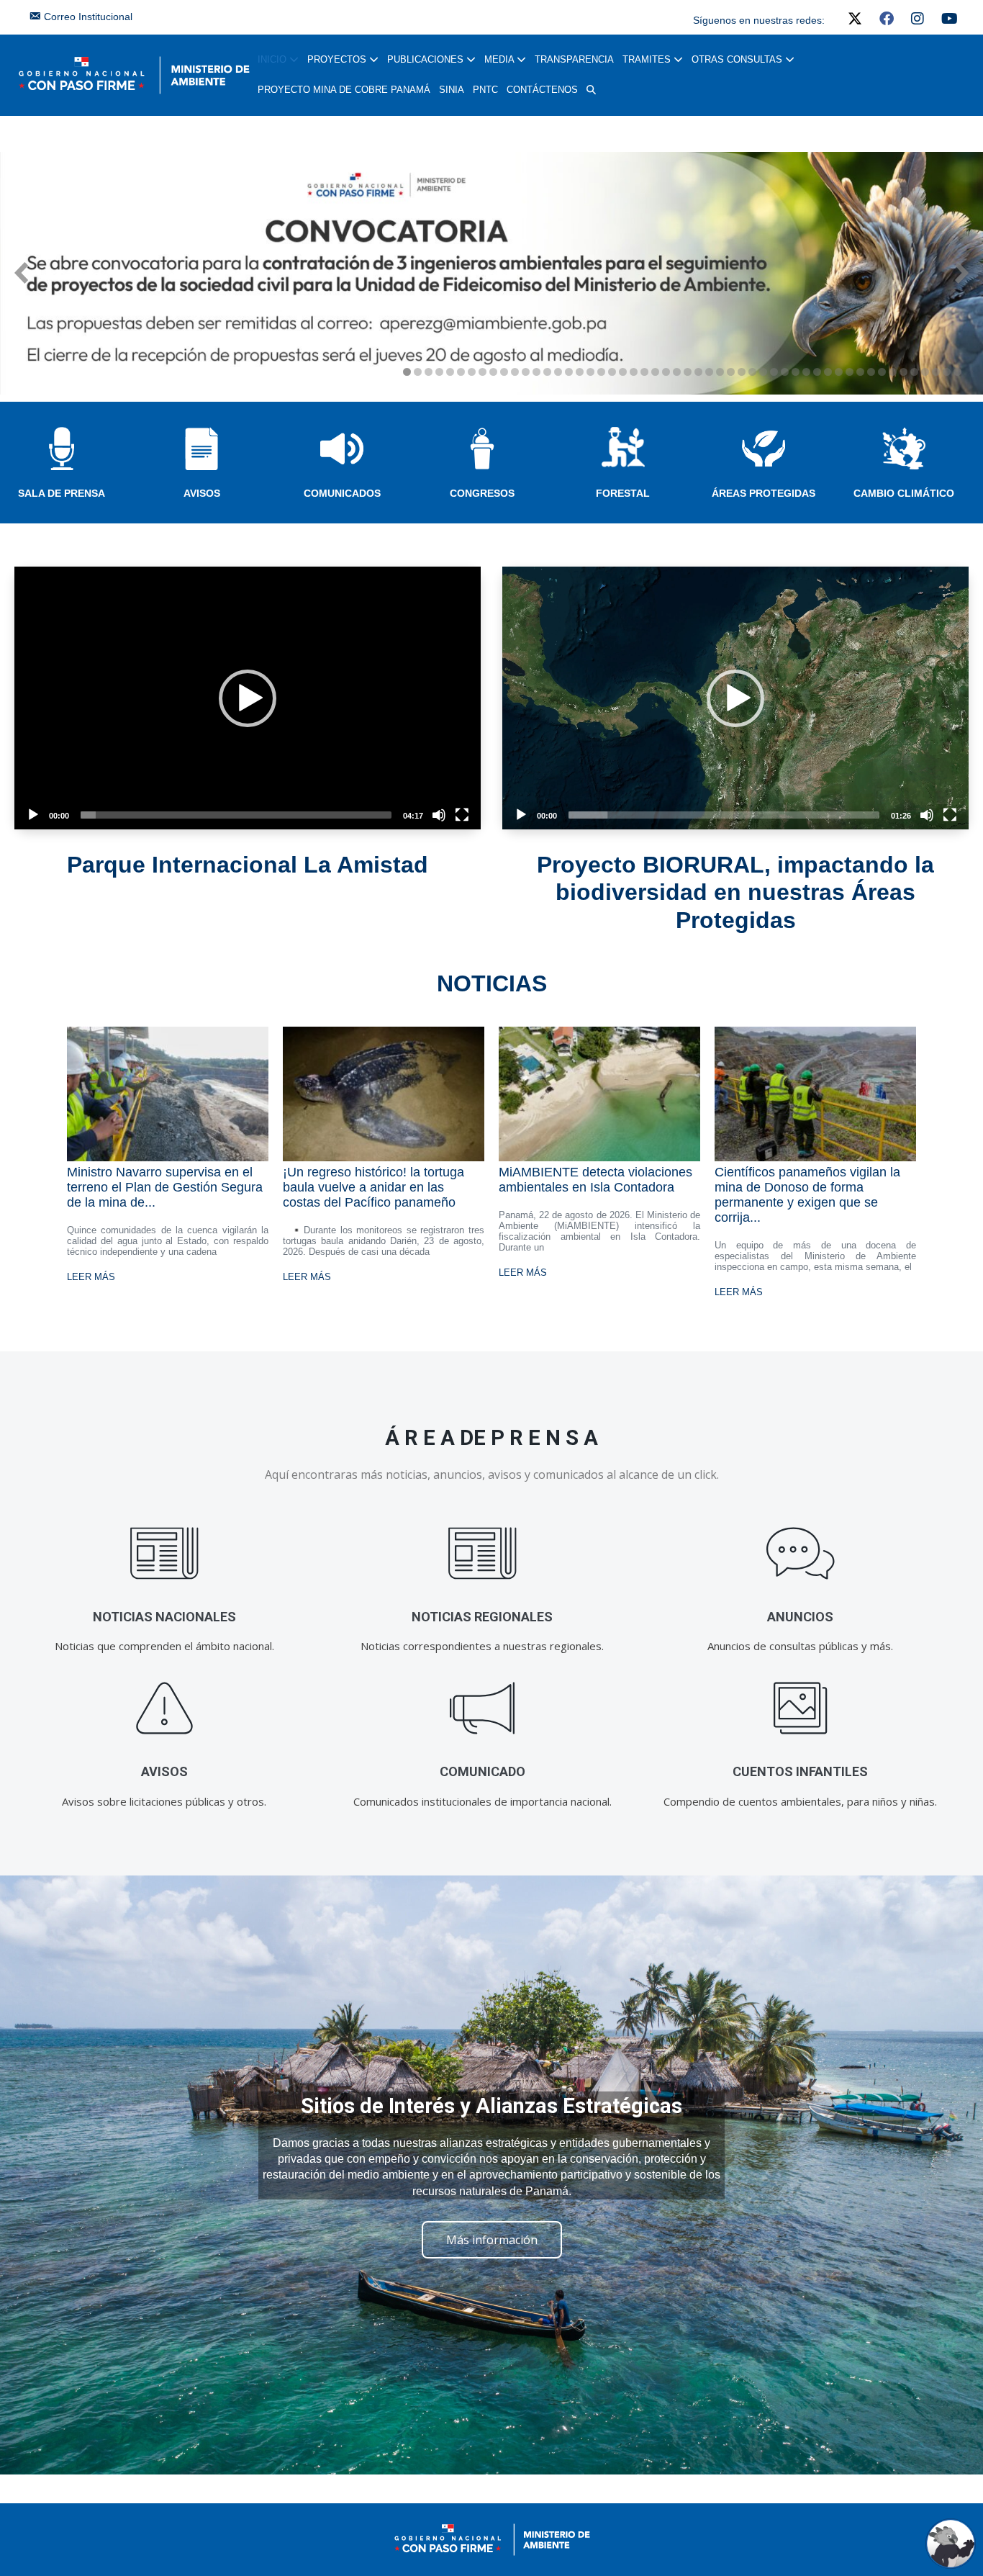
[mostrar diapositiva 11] (515, 372)
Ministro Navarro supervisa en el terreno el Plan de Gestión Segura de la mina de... (165, 1187)
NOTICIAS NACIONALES (164, 1617)
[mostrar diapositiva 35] (774, 372)
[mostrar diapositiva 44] (871, 372)
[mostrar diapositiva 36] (785, 372)
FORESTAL (623, 493)
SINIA (452, 90)
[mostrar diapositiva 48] (914, 372)
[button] (591, 90)
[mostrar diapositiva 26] (677, 372)
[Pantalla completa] (462, 815)
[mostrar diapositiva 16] (569, 372)
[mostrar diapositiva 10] (504, 372)
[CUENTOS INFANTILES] (801, 1709)
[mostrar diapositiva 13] (536, 372)
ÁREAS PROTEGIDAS (764, 493)
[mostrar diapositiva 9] (493, 372)
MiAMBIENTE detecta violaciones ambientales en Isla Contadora (595, 1180)
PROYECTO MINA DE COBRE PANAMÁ (344, 90)
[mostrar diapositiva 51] (947, 372)
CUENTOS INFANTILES (800, 1771)
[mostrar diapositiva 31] (731, 372)
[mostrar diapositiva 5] (450, 372)
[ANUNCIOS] (801, 1554)
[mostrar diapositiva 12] (526, 372)
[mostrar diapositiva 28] (698, 372)
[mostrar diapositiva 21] (623, 372)
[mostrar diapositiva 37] (796, 372)
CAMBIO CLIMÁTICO (904, 493)
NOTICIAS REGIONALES (482, 1617)
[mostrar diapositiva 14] (547, 372)
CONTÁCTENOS (542, 90)
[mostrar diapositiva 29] (709, 372)
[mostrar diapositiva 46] (893, 372)
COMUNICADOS (342, 493)
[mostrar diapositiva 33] (752, 372)
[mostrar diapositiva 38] (806, 372)
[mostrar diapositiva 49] (925, 372)
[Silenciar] (439, 815)
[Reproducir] (33, 815)
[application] (248, 698)
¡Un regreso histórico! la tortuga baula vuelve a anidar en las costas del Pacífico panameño (373, 1187)
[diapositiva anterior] (21, 273)
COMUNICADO (483, 1771)
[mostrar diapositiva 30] (720, 372)
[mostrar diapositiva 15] (558, 372)
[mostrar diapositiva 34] (763, 372)
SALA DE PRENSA (62, 493)
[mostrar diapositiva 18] (590, 372)
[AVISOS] (164, 1709)
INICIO (273, 59)
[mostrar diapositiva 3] (429, 372)
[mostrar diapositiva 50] (936, 372)
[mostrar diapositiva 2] (418, 372)
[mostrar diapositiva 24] (655, 372)
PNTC (485, 90)
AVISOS (202, 493)
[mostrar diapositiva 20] (612, 372)
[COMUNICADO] (483, 1709)
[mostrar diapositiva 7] (472, 372)
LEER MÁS (91, 1277)
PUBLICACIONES (427, 59)
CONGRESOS (482, 493)
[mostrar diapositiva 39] (817, 372)
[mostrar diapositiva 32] (742, 372)
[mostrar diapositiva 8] (483, 372)
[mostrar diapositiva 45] (882, 372)
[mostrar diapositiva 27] (688, 372)
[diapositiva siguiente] (962, 273)
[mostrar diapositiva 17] (580, 372)
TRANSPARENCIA (574, 59)
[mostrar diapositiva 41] (839, 372)
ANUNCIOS (800, 1617)
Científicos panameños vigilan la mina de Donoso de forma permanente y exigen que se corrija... (807, 1195)
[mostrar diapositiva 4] (439, 372)
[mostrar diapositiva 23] (644, 372)
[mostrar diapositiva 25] (666, 372)
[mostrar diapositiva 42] (850, 372)
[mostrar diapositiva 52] (957, 372)
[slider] (236, 815)
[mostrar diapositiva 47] (903, 372)
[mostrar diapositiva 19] (601, 372)
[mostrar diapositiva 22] (634, 372)
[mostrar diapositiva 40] (828, 372)
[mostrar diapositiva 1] (407, 372)
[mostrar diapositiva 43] (860, 372)
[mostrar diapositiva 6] (461, 372)
